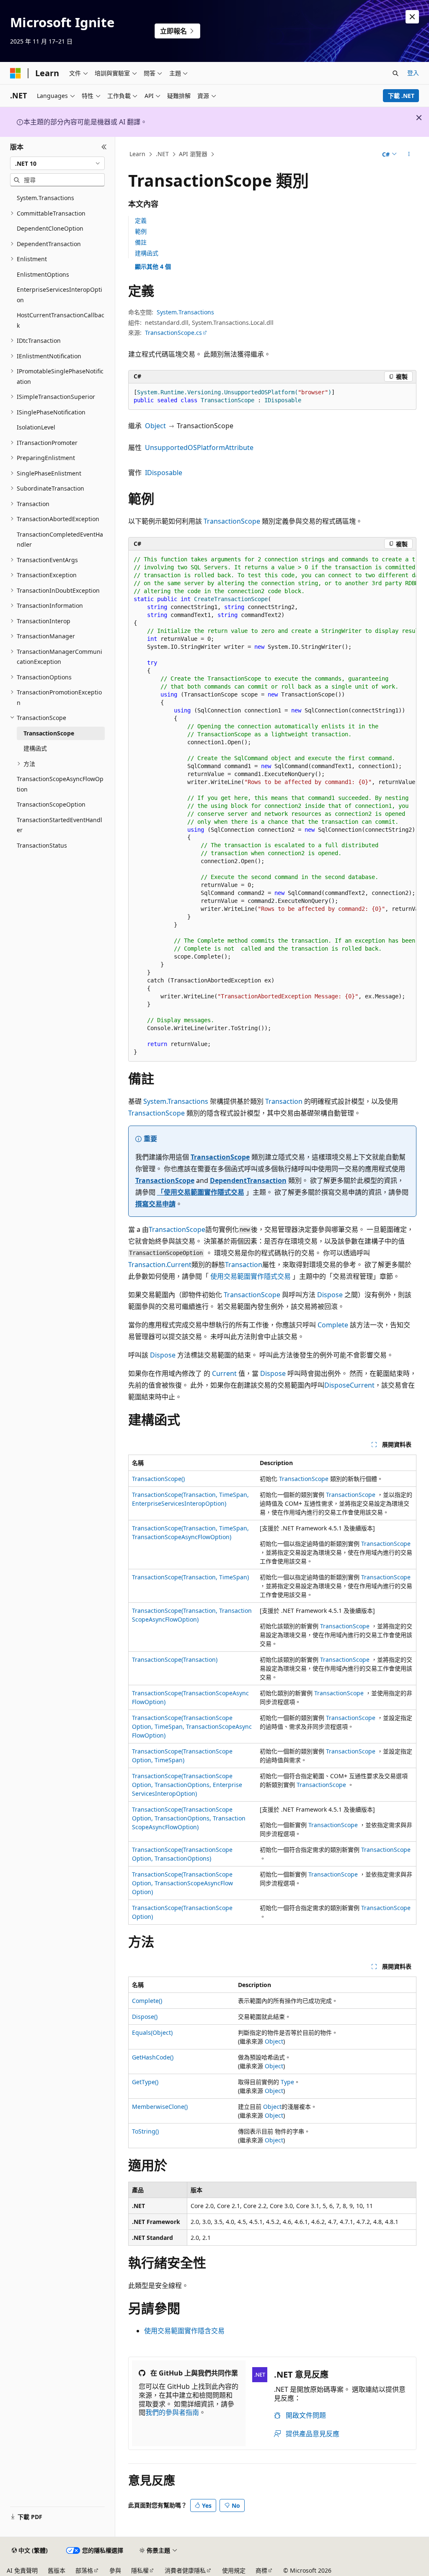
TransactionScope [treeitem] (49, 733)
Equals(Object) (152, 2032)
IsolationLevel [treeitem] (36, 427)
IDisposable (164, 473)
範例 (141, 231)
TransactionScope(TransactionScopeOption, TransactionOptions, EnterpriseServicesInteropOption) (187, 1785)
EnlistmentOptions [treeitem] (43, 274)
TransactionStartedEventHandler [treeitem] (59, 825)
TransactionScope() (158, 1479)
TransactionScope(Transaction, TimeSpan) (190, 1577)
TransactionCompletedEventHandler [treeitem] (60, 540)
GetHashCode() (153, 2057)
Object (155, 426)
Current (224, 1373)
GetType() (145, 2082)
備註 (141, 242)
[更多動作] (409, 154)
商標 (261, 2570)
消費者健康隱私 (185, 2570)
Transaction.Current (160, 1265)
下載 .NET (401, 96)
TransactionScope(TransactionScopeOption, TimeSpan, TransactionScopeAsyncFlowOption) (192, 1726)
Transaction (284, 1101)
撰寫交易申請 (155, 1204)
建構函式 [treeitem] (35, 748)
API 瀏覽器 (193, 154)
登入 (413, 73)
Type (287, 2082)
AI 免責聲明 (22, 2570)
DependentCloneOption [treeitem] (50, 228)
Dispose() (145, 2017)
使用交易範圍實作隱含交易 (184, 2331)
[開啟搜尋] (395, 73)
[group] (272, 806)
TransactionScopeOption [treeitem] (51, 804)
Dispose (330, 1295)
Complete (333, 1325)
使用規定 (234, 2570)
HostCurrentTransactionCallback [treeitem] (61, 320)
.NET (162, 154)
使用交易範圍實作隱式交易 (251, 1276)
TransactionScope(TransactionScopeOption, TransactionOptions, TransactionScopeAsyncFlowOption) (189, 1818)
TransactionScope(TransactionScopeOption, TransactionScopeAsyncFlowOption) (182, 1883)
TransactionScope (232, 521)
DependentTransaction (248, 1180)
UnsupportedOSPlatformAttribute (199, 447)
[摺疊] (104, 147)
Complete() (147, 2001)
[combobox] (57, 163)
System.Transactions (185, 312)
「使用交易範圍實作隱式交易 (201, 1192)
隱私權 (140, 2570)
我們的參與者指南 (172, 2412)
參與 (115, 2570)
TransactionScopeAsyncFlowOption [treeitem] (60, 784)
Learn (137, 154)
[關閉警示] (412, 17)
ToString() (145, 2131)
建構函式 (147, 253)
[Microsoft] (16, 73)
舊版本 (57, 2570)
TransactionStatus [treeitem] (42, 845)
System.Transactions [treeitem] (45, 198)
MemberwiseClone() (160, 2107)
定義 (141, 220)
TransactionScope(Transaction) (175, 1659)
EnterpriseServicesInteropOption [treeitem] (59, 295)
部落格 (84, 2570)
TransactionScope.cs (173, 333)
